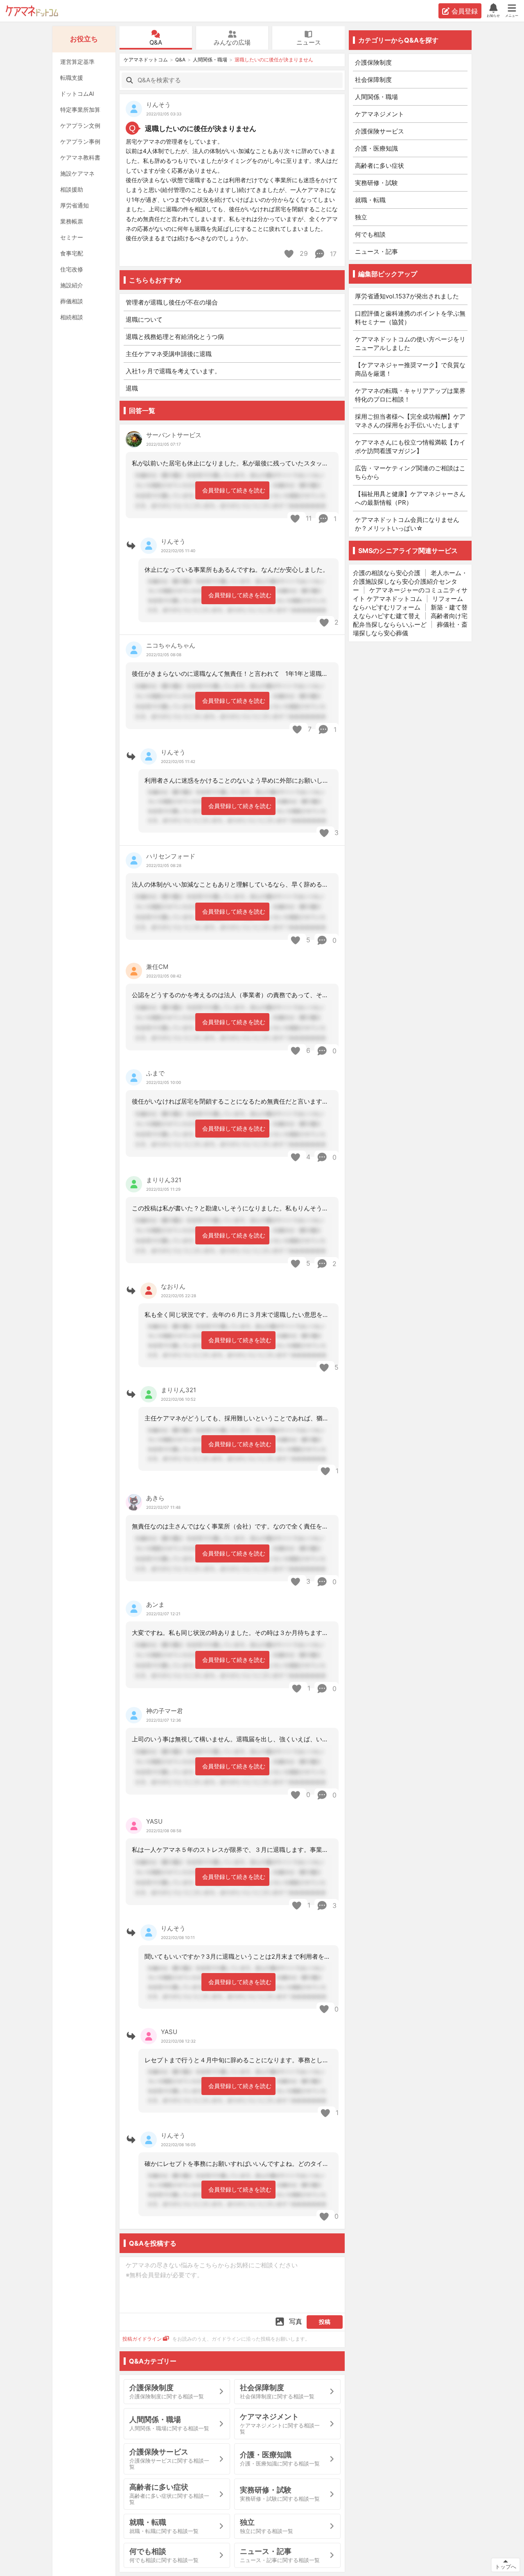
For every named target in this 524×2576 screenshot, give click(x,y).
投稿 (325, 2322)
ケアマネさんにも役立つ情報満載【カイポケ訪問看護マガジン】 (410, 447)
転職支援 (72, 78)
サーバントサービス (174, 435)
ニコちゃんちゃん (171, 645)
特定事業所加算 (80, 109)
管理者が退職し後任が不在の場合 (172, 302)
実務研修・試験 (376, 183)
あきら (155, 1498)
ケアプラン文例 (80, 125)
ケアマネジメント (379, 114)
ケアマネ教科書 (80, 157)
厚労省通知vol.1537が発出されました (407, 296)
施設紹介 (72, 285)
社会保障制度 (373, 80)
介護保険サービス (379, 131)
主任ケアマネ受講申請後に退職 (169, 354)
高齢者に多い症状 (379, 166)
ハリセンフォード (171, 856)
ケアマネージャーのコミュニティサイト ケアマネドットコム (410, 594)
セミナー (72, 237)
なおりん (173, 1286)
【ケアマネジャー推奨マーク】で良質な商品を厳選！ (410, 369)
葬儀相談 (72, 301)
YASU (154, 1821)
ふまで (155, 1073)
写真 (296, 2321)
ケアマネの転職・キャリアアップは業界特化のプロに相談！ (410, 395)
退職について (144, 319)
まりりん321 (164, 1180)
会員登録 (465, 11)
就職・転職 (370, 200)
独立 (361, 217)
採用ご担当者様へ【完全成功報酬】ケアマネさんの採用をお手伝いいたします (410, 421)
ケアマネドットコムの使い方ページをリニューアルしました (410, 343)
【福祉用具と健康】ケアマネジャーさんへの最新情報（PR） (410, 498)
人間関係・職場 (210, 60)
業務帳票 (72, 221)
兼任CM (157, 967)
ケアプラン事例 (80, 141)
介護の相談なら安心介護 (387, 573)
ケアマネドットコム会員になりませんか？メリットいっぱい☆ (407, 524)
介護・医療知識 (376, 148)
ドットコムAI (77, 94)
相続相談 (72, 317)
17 (332, 254)
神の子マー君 (165, 1711)
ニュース (309, 42)
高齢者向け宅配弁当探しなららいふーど (410, 620)
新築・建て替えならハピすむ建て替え (410, 612)
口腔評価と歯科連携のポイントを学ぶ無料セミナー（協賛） (410, 318)
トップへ (506, 2567)
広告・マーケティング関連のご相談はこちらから (410, 472)
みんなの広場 (232, 42)
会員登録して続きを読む (234, 490)
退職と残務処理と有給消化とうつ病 (175, 337)
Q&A (156, 42)
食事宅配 (72, 253)
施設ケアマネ (77, 173)
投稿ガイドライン (142, 2339)
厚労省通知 (75, 205)
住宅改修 (72, 269)
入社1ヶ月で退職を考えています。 (173, 371)
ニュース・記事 (376, 252)
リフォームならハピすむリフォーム (408, 603)
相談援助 (72, 189)
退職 (132, 388)
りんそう (158, 105)
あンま (155, 1604)
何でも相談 (370, 234)
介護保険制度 (373, 62)
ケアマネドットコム (32, 11)
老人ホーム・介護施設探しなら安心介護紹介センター (410, 581)
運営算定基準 (77, 62)
